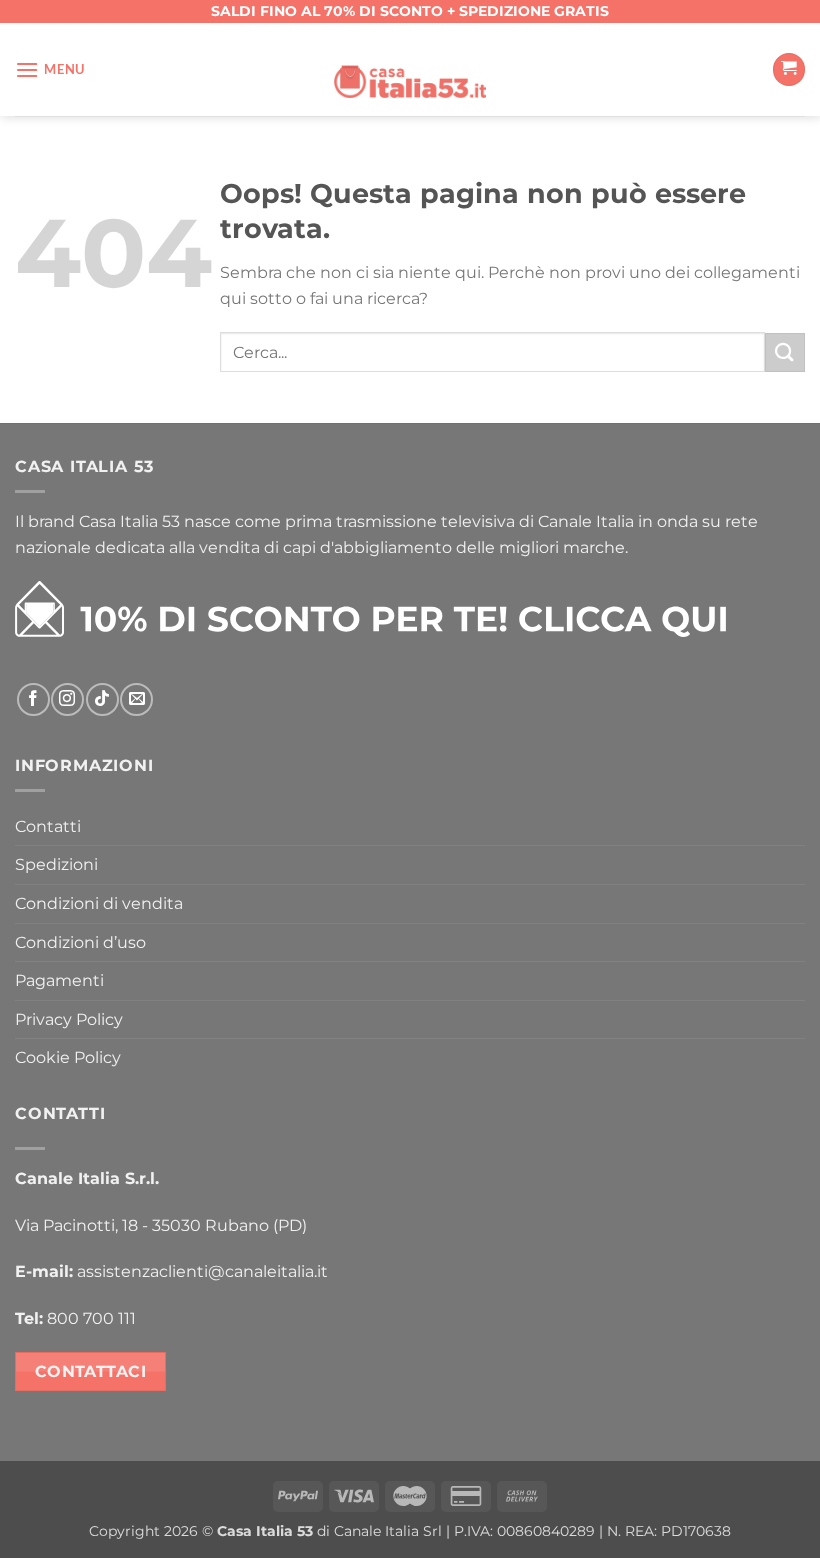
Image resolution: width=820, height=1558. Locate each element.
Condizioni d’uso (80, 942)
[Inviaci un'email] (136, 699)
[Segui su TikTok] (102, 699)
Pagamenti (59, 980)
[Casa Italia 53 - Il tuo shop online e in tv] (410, 69)
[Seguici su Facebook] (33, 699)
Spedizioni (56, 864)
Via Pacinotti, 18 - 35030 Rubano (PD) (161, 1225)
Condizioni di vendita (99, 903)
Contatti (48, 826)
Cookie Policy (68, 1057)
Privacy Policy (69, 1019)
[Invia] (785, 352)
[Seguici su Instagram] (67, 699)
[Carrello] (789, 69)
